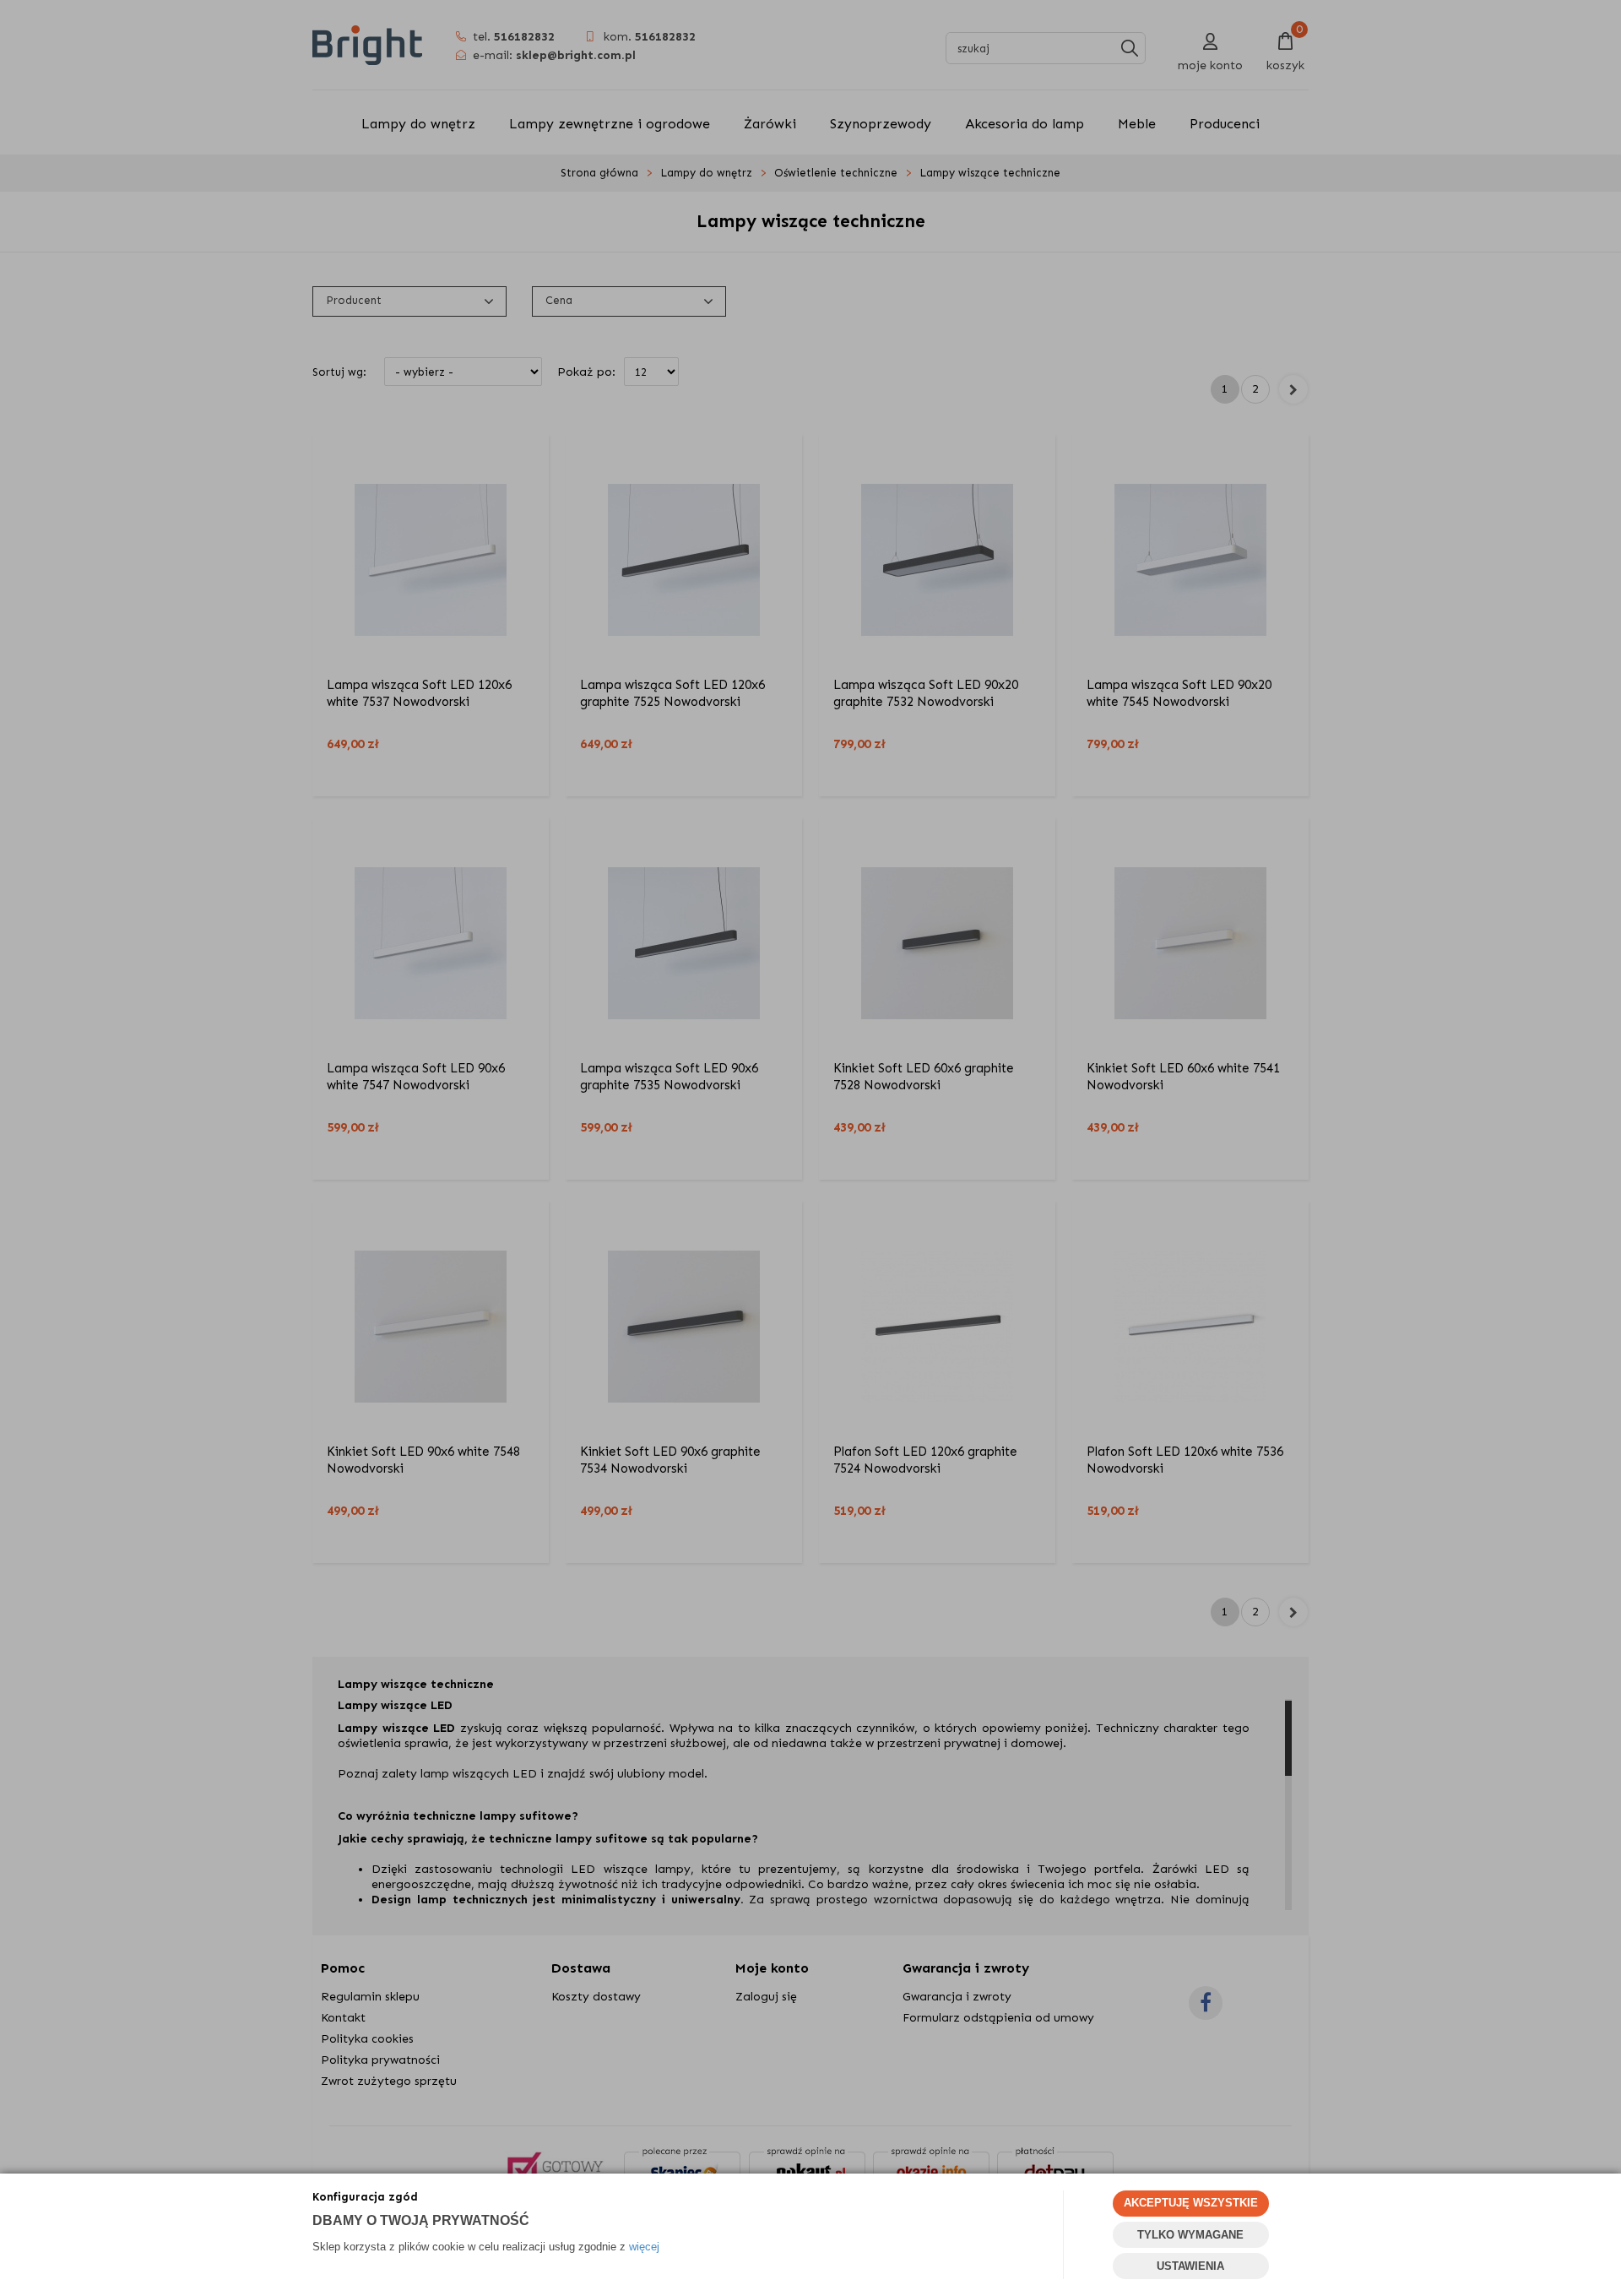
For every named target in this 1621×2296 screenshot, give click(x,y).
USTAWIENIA (1190, 2266)
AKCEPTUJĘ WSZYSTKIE (1191, 2203)
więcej (644, 2247)
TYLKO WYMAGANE (1190, 2235)
